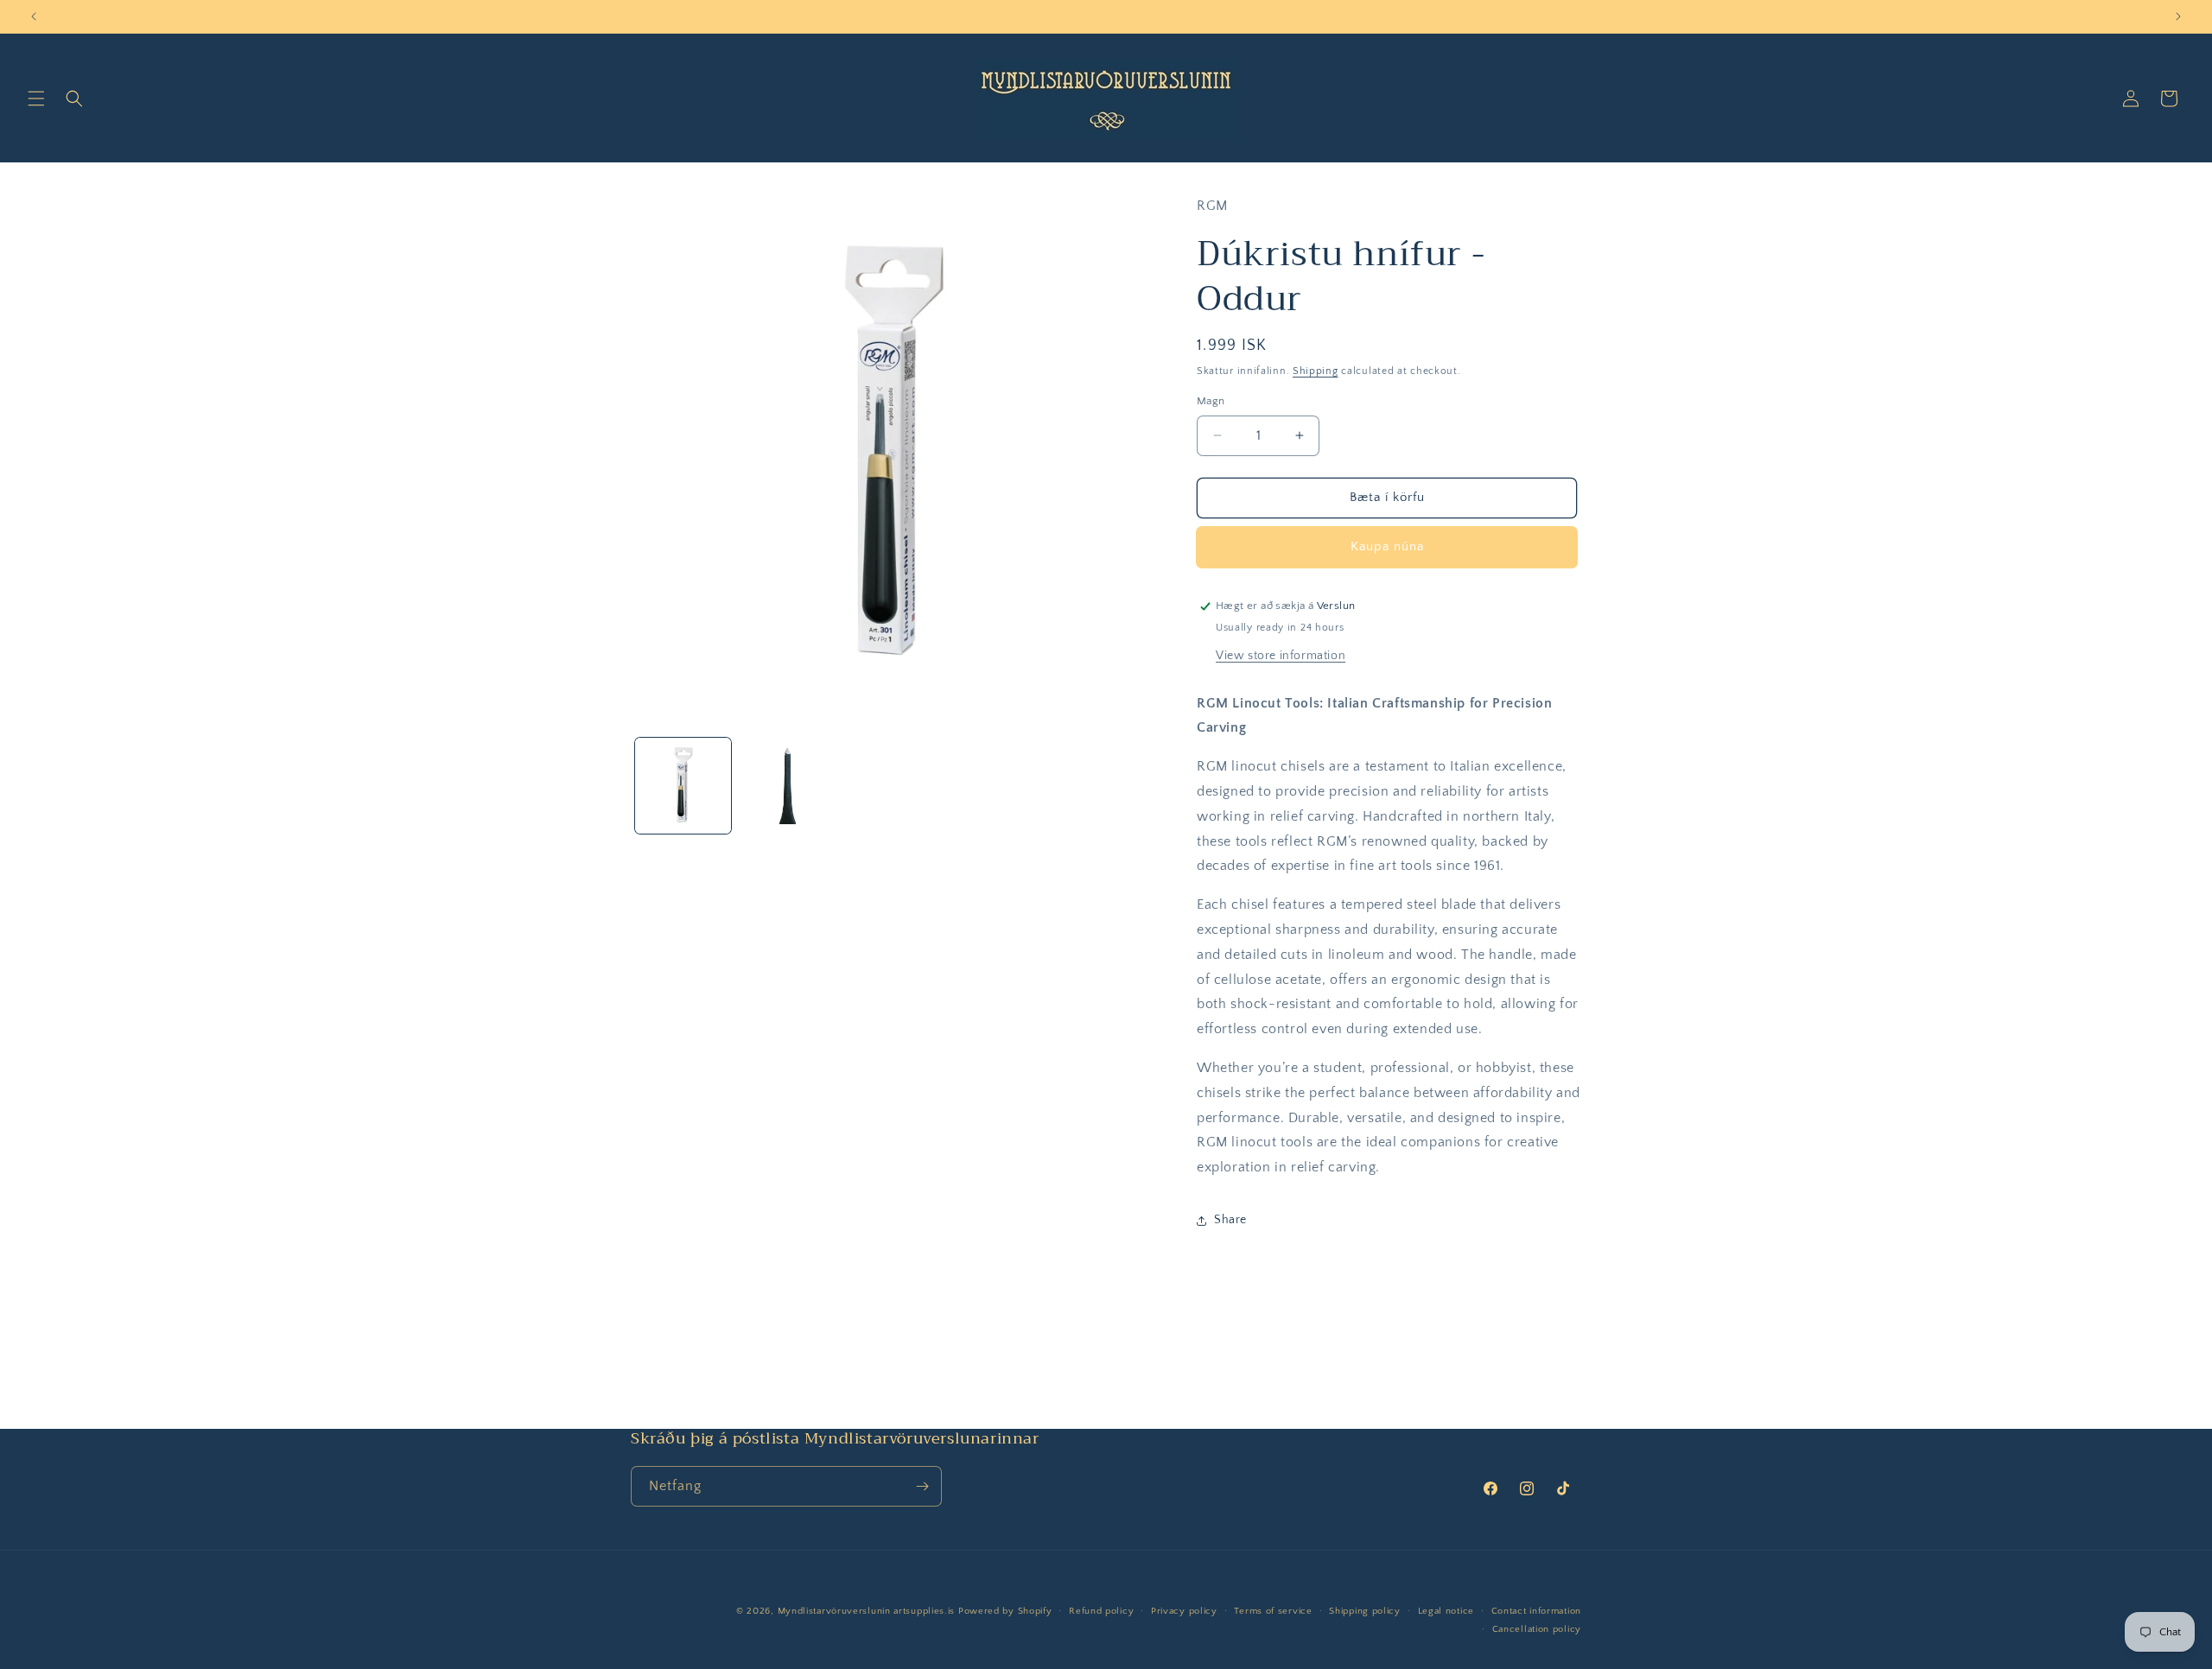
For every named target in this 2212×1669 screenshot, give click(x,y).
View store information (1281, 656)
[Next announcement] (2178, 16)
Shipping (1316, 371)
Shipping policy (1365, 1611)
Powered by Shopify (1005, 1611)
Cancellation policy (1537, 1629)
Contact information (1536, 1611)
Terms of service (1273, 1611)
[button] (36, 98)
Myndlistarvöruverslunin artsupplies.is (868, 1611)
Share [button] (1230, 1220)
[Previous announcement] (34, 16)
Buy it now (1387, 547)
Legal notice (1446, 1611)
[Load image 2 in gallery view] (788, 786)
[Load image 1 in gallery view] (683, 786)
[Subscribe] (922, 1486)
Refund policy (1101, 1611)
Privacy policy (1184, 1611)
